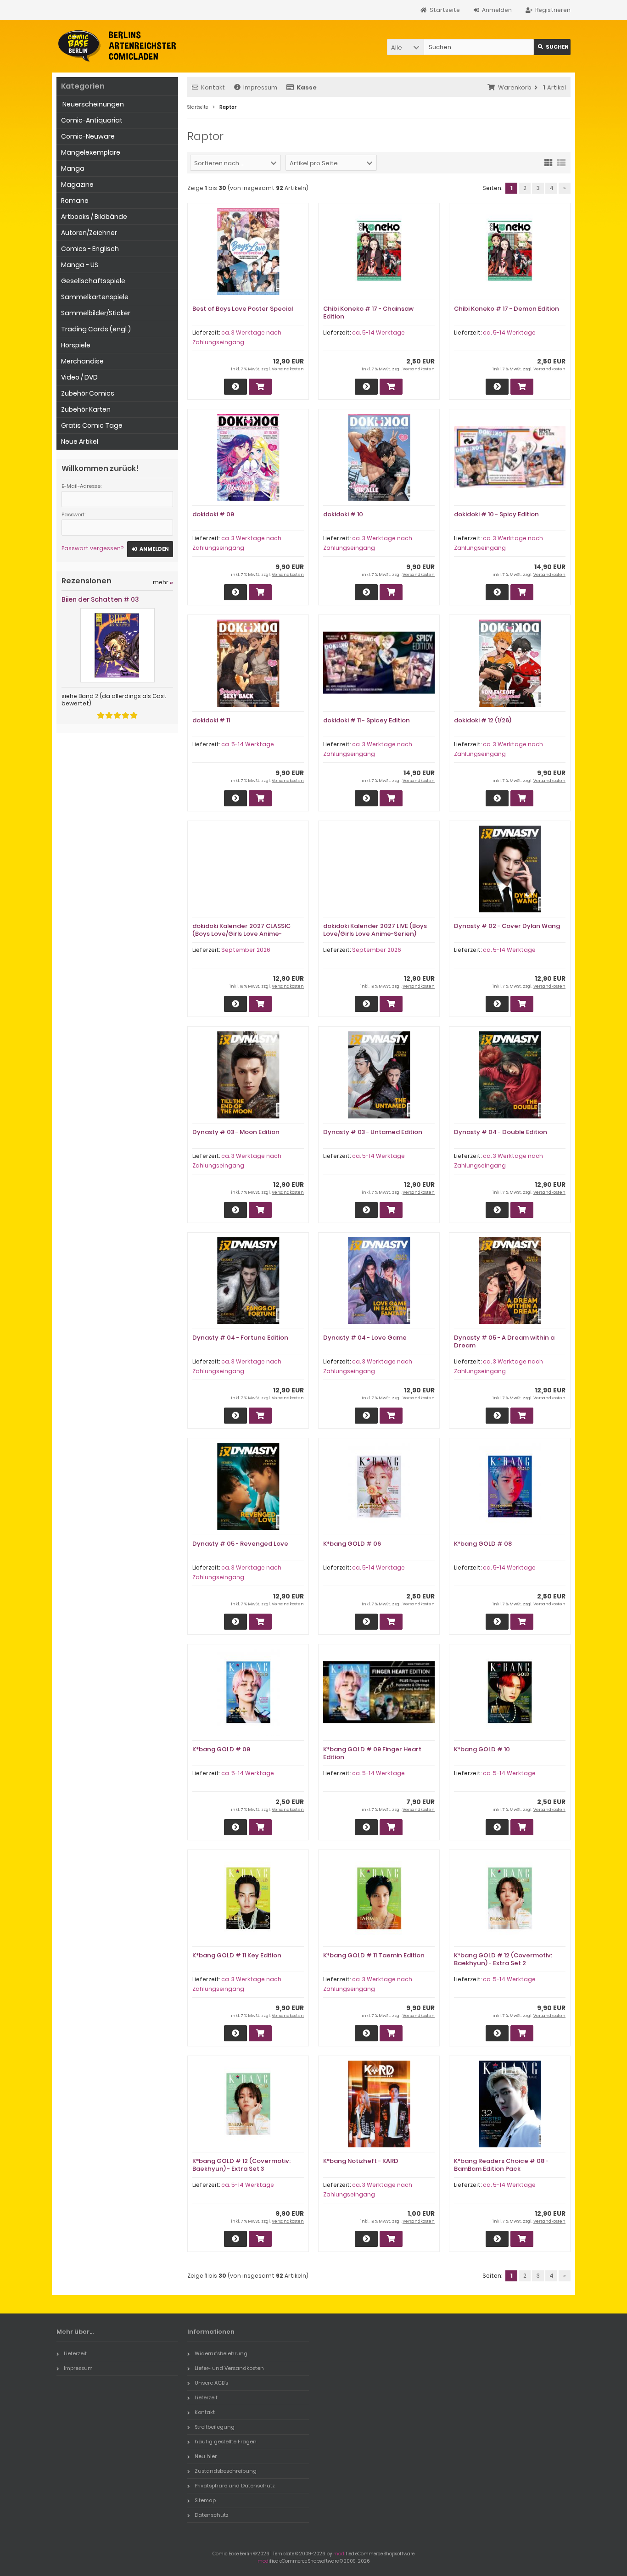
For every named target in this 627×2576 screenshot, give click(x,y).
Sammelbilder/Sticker (96, 313)
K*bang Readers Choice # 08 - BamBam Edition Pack (501, 2165)
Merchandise (82, 361)
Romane (75, 201)
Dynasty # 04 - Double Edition (501, 1132)
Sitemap (205, 2500)
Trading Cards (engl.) (96, 329)
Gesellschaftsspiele (93, 281)
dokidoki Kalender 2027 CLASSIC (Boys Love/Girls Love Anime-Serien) (241, 934)
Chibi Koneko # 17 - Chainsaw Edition (368, 313)
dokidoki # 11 (211, 720)
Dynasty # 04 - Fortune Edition (240, 1338)
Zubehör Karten (86, 409)
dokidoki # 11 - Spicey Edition (367, 720)
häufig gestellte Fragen (226, 2442)
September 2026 (246, 950)
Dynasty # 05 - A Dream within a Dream (504, 1341)
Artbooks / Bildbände (94, 217)
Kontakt (213, 87)
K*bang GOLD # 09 (221, 1749)
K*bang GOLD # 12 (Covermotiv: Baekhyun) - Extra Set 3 (241, 2165)
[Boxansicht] (549, 162)
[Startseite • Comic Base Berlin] (117, 46)
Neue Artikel (80, 441)
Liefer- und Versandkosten (229, 2368)
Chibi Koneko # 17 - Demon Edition (507, 309)
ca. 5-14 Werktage (378, 332)
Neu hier (206, 2456)
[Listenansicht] (561, 162)
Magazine (77, 184)
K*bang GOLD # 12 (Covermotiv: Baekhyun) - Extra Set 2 (503, 1959)
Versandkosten (288, 369)
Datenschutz (212, 2515)
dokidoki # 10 (343, 514)
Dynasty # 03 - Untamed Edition (373, 1132)
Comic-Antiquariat (92, 120)
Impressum (260, 87)
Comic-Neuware (88, 136)
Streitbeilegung (215, 2427)
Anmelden (150, 549)
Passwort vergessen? (92, 548)
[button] (405, 47)
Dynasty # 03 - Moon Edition (236, 1132)
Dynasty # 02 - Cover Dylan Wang (507, 926)
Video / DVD (79, 377)
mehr (163, 582)
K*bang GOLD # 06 (352, 1544)
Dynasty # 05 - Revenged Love (240, 1544)
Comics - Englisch (90, 249)
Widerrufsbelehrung (221, 2353)
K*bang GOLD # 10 (482, 1749)
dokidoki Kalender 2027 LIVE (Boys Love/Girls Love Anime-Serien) (375, 930)
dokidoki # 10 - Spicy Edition (496, 514)
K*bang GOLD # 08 (483, 1544)
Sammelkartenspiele (95, 297)
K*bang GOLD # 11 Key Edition (237, 1955)
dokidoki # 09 (213, 514)
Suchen (552, 47)
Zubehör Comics (88, 393)
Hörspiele (76, 345)
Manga (73, 168)
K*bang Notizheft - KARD (361, 2161)
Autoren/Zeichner (89, 233)
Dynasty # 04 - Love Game (365, 1338)
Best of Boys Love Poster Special (243, 309)
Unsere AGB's (211, 2383)
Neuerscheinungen (92, 104)
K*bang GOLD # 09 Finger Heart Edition (372, 1753)
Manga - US (80, 265)
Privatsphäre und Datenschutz (235, 2486)
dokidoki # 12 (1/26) (483, 720)
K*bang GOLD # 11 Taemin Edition (374, 1955)
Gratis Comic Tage (92, 425)
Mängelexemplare (91, 152)
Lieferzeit (75, 2353)
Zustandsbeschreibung (226, 2471)
